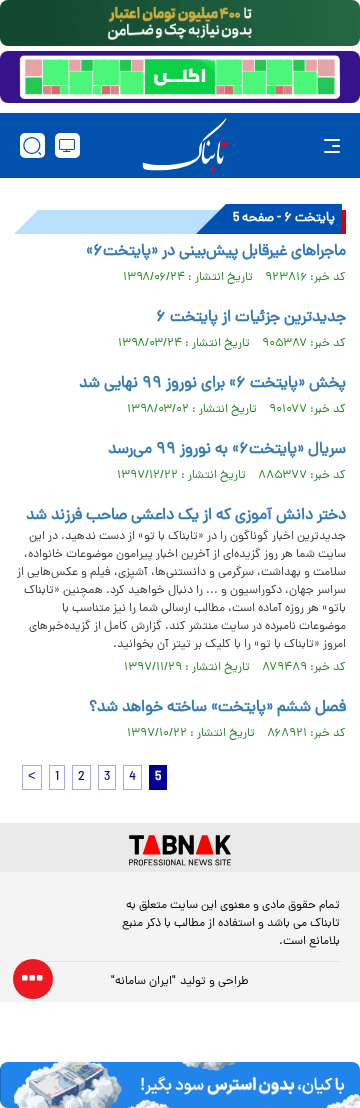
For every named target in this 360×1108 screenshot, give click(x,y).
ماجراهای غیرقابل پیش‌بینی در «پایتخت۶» (216, 252)
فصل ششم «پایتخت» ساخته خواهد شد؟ (217, 708)
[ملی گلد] (180, 23)
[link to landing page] (185, 145)
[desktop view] (67, 145)
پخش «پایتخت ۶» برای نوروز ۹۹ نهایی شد (212, 384)
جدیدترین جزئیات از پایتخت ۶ (251, 318)
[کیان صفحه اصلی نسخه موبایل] (180, 1085)
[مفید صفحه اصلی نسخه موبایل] (180, 77)
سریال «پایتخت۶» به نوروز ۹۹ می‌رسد (227, 450)
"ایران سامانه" (143, 982)
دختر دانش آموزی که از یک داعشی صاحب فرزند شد (186, 516)
